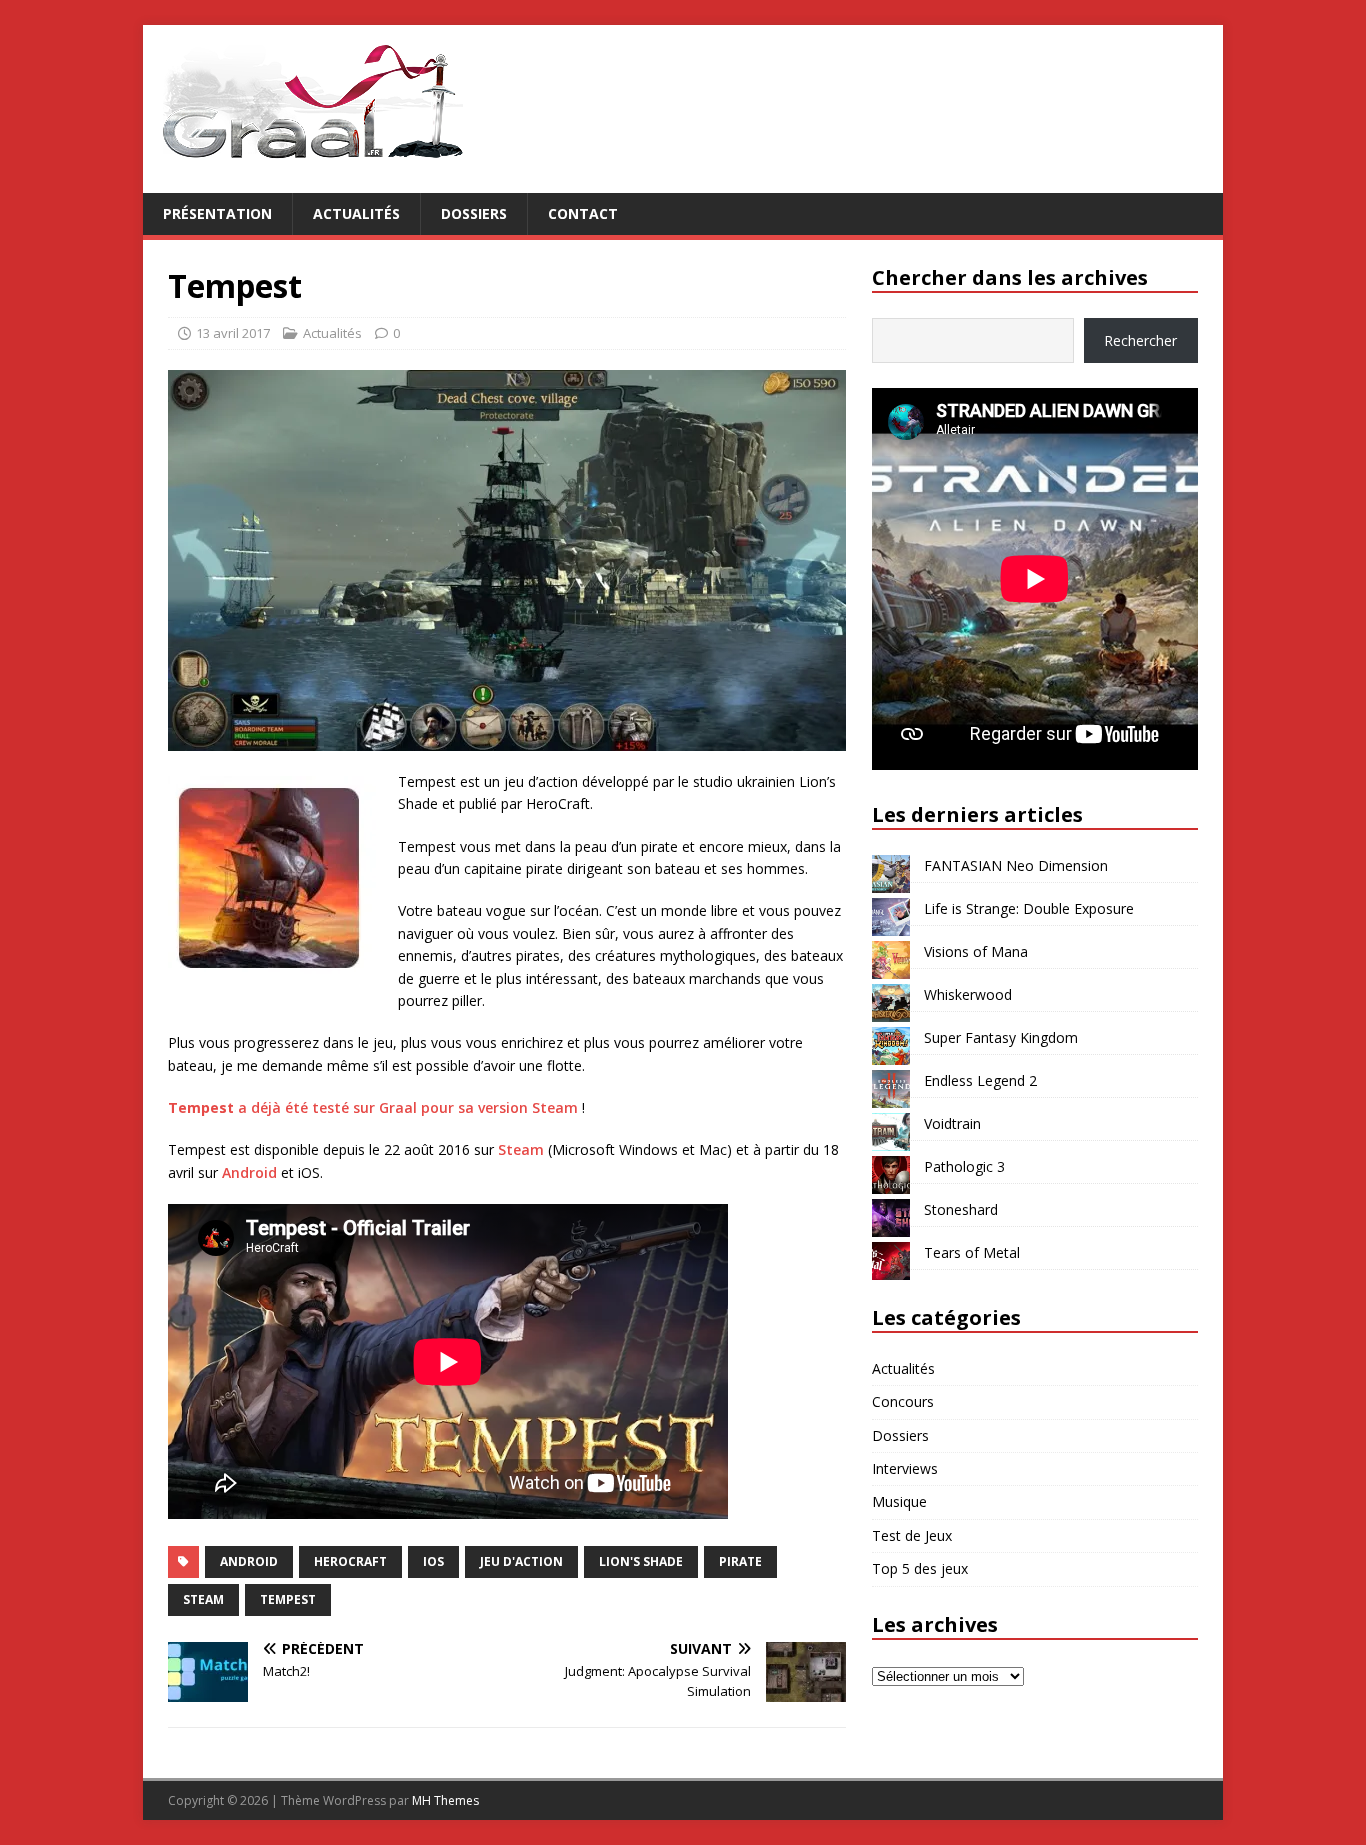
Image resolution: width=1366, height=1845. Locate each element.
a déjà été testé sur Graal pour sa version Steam (373, 1107)
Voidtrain (952, 1123)
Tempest (288, 1599)
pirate (740, 1561)
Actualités (356, 213)
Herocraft (350, 1561)
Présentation (217, 213)
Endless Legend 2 (980, 1080)
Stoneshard (961, 1209)
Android (249, 1172)
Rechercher (1140, 340)
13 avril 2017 (233, 333)
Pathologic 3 (964, 1166)
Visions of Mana (976, 951)
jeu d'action (521, 1561)
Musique (899, 1501)
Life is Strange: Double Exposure (1029, 908)
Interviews (905, 1468)
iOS (433, 1561)
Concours (903, 1401)
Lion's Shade (641, 1561)
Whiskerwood (968, 994)
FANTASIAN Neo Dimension (1016, 865)
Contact (583, 213)
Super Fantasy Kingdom (1001, 1037)
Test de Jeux (912, 1535)
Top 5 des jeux (920, 1568)
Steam (521, 1149)
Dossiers (474, 213)
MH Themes (445, 1800)
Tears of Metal (972, 1252)
